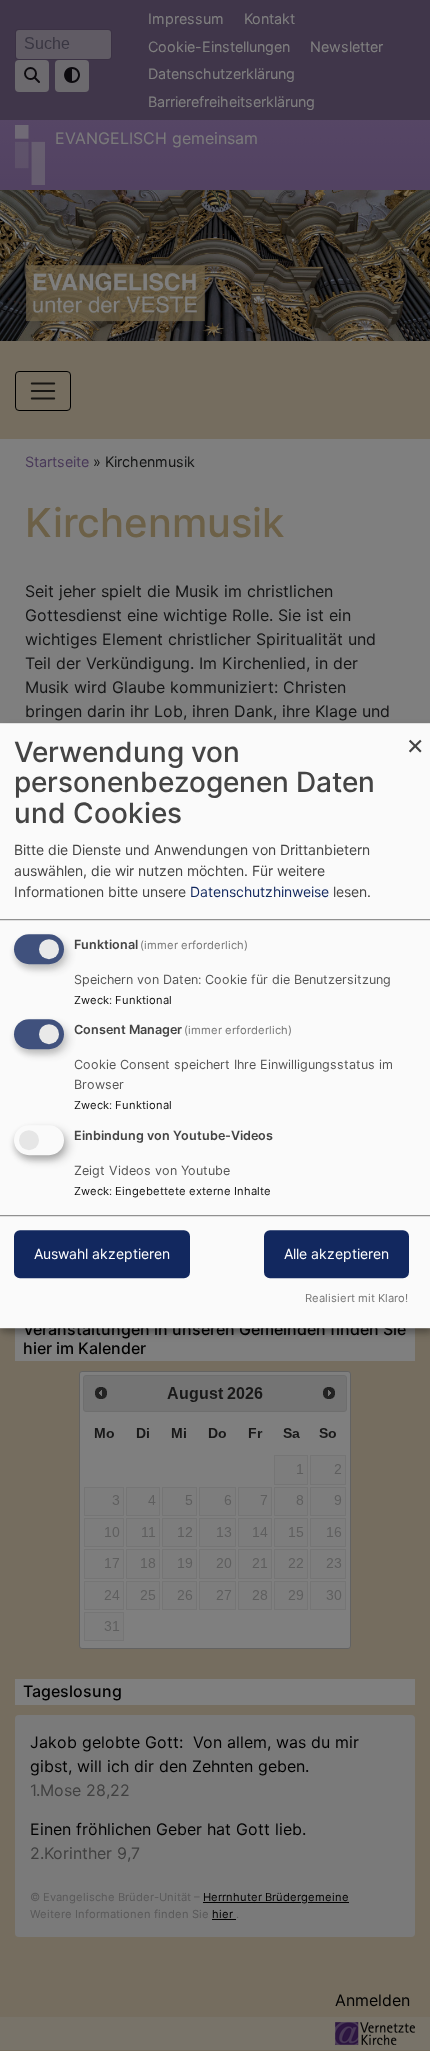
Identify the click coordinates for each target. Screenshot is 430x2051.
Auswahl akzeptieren (102, 1253)
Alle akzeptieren (336, 1253)
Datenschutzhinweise (259, 891)
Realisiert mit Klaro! (356, 1298)
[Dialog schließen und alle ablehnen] (415, 735)
